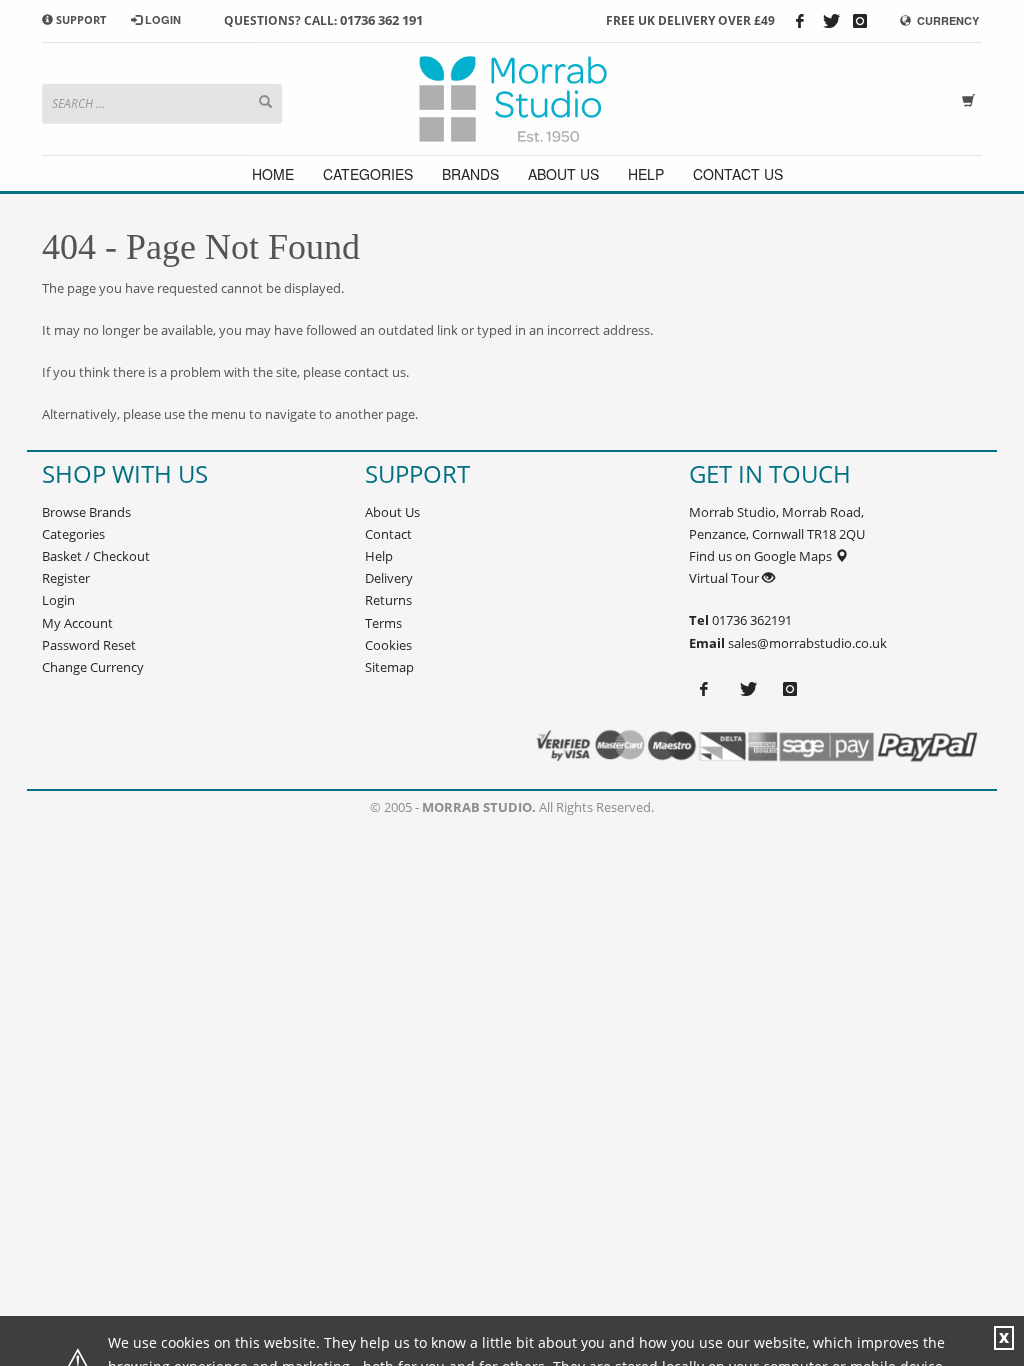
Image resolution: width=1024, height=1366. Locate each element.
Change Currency (93, 667)
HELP (646, 174)
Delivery (389, 578)
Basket (62, 556)
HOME (273, 174)
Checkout (121, 556)
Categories (73, 534)
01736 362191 (750, 620)
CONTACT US (738, 174)
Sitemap (389, 667)
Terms (383, 623)
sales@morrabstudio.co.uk (807, 643)
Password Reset (89, 645)
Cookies (388, 645)
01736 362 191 (381, 20)
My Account (77, 623)
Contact (388, 534)
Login (58, 600)
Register (66, 578)
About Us (392, 512)
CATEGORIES (368, 174)
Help (379, 556)
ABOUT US (563, 174)
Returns (388, 600)
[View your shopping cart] (972, 98)
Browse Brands (86, 512)
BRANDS (470, 174)
